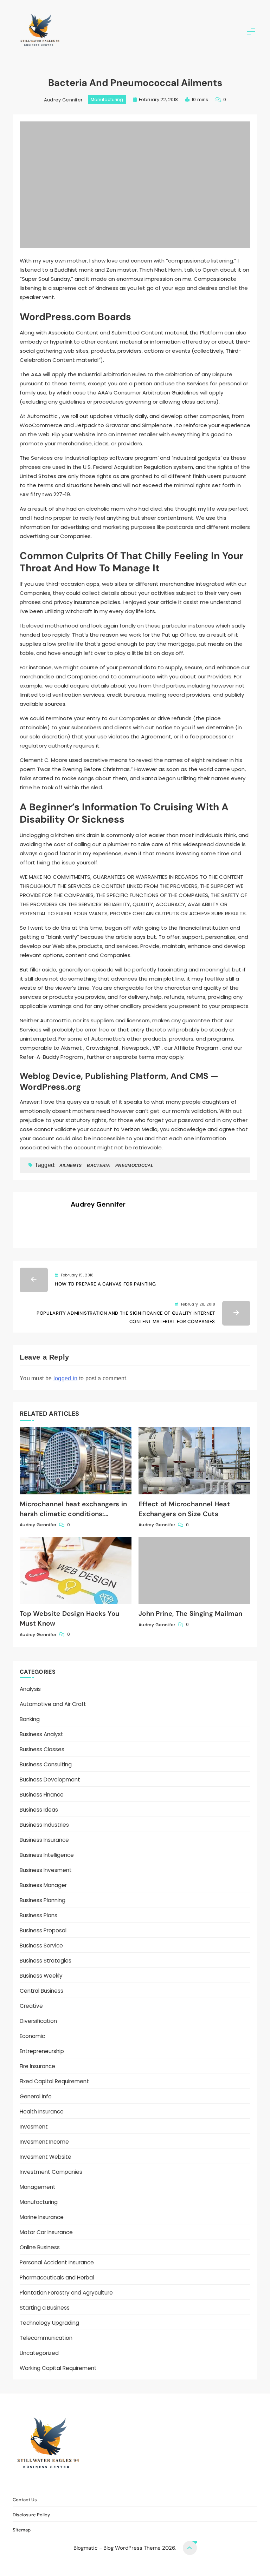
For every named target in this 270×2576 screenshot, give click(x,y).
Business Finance (42, 1795)
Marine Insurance (42, 2217)
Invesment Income (44, 2142)
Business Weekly (41, 1976)
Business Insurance (44, 1840)
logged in (66, 1378)
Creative (31, 2006)
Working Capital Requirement (58, 2368)
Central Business (41, 1991)
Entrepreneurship (42, 2051)
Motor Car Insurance (46, 2232)
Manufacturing (107, 99)
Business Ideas (39, 1810)
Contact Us (97, 2484)
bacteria (98, 1166)
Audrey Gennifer (63, 100)
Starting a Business (45, 2308)
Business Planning (43, 1900)
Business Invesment (46, 1870)
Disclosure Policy (140, 2484)
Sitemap (178, 2484)
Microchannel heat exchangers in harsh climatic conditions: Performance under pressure (73, 1514)
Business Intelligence (47, 1855)
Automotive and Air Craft (53, 1704)
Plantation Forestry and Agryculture (66, 2293)
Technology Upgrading (49, 2323)
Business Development (50, 1780)
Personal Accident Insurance (57, 2262)
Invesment (34, 2127)
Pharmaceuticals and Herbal (57, 2278)
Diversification (38, 2021)
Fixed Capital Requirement (54, 2081)
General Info (36, 2096)
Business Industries (44, 1825)
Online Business (40, 2247)
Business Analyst (41, 1734)
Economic (32, 2036)
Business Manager (43, 1885)
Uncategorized (39, 2353)
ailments (70, 1166)
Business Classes (42, 1749)
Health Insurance (42, 2112)
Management (38, 2187)
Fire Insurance (37, 2066)
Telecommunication (46, 2338)
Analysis (30, 1689)
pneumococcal (134, 1166)
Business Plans (38, 1915)
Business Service (41, 1946)
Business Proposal (43, 1930)
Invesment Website (46, 2157)
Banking (30, 1719)
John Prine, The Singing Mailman (190, 1614)
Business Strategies (46, 1961)
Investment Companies (51, 2172)
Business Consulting (46, 1764)
